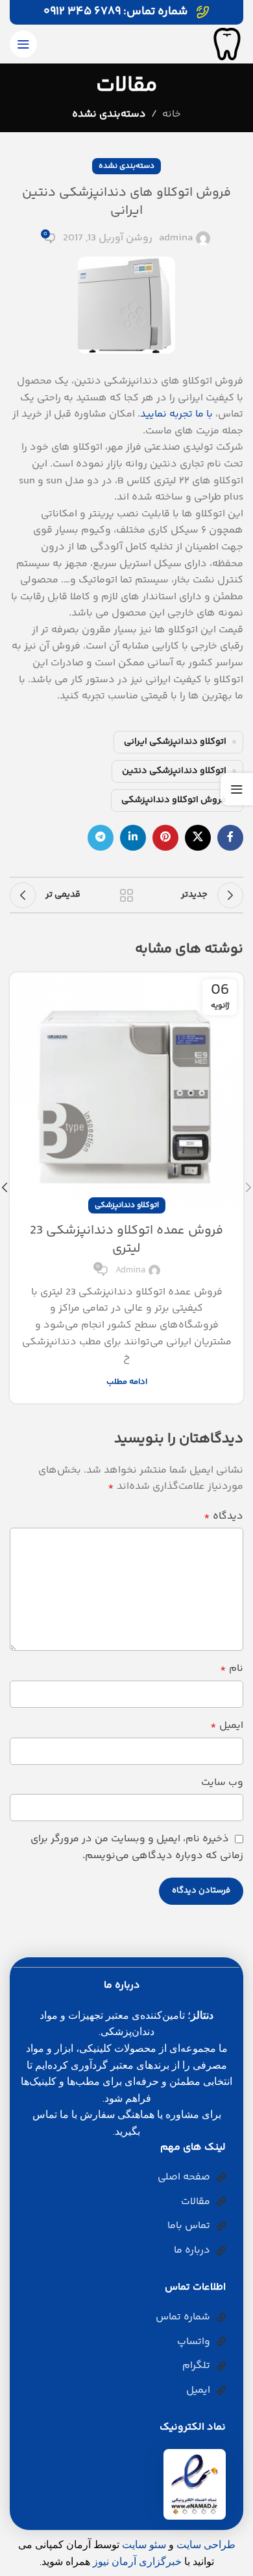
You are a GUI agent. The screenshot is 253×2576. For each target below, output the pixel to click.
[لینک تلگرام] (101, 838)
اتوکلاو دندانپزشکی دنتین (174, 771)
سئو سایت (144, 2545)
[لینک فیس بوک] (230, 838)
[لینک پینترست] (165, 838)
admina (176, 238)
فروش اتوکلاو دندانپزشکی (174, 800)
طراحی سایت (206, 2545)
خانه (172, 114)
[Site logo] (227, 44)
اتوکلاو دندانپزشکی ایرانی (175, 742)
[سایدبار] (237, 789)
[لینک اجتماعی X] (198, 838)
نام (232, 1669)
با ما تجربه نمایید (176, 414)
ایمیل (227, 1726)
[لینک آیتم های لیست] (122, 2178)
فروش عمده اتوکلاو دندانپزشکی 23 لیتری (126, 1240)
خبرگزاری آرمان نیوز (137, 2561)
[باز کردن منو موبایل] (23, 44)
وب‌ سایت (222, 1783)
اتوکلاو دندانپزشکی (127, 1205)
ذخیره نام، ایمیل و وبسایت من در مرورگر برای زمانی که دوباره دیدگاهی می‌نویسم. (137, 1847)
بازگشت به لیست (126, 895)
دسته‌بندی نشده (109, 114)
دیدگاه (223, 1516)
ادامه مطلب (127, 1382)
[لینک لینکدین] (133, 838)
